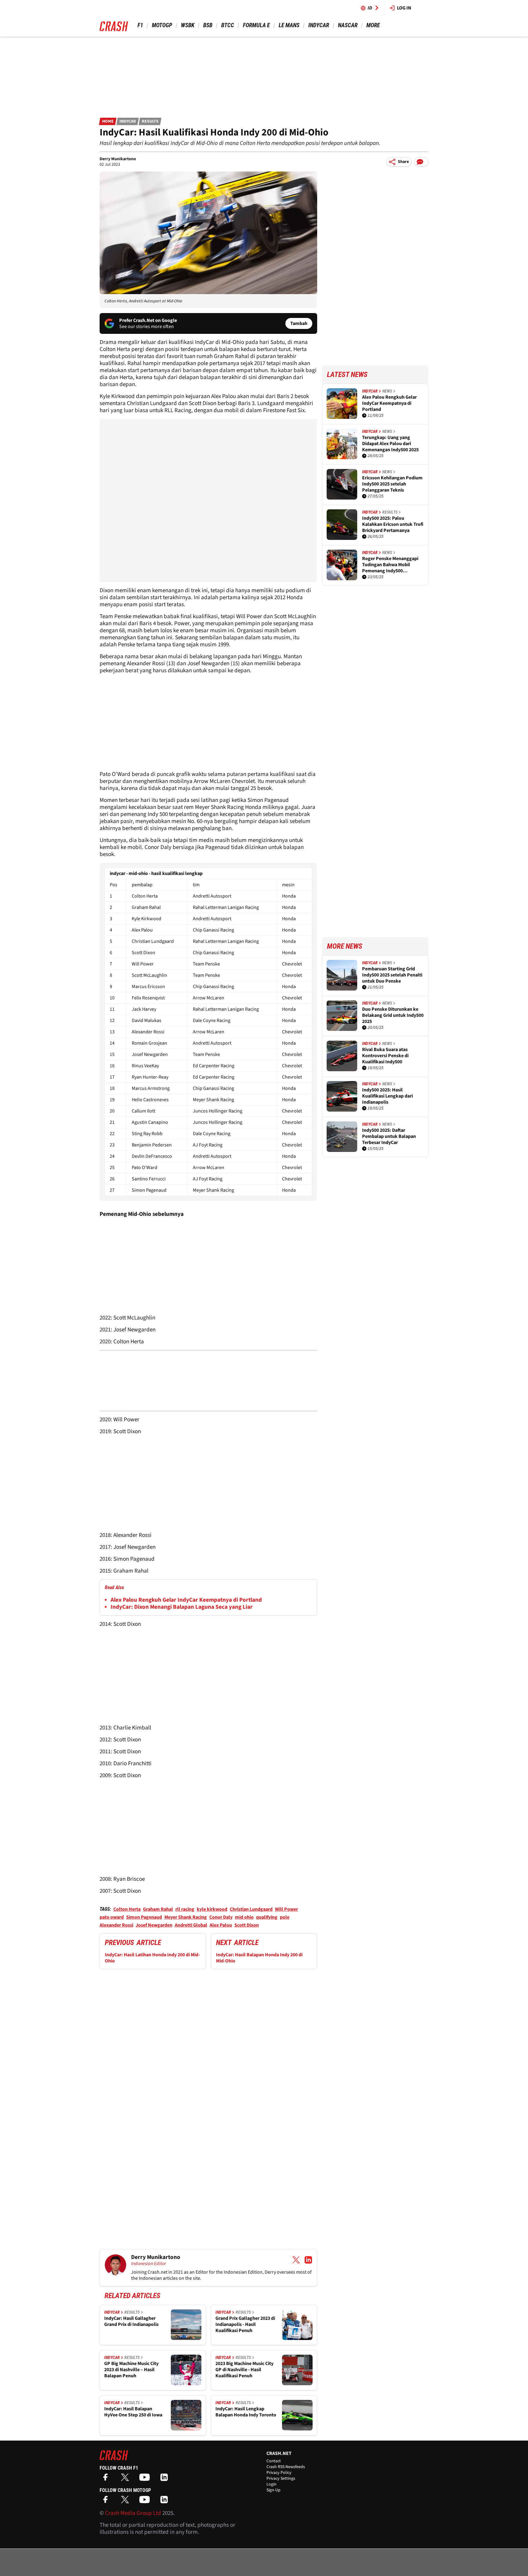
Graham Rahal (158, 1909)
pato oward (112, 1917)
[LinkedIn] (166, 2479)
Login (271, 2484)
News (387, 391)
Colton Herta (127, 1909)
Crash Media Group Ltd (133, 2513)
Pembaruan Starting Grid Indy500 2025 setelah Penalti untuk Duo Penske (392, 975)
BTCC (228, 25)
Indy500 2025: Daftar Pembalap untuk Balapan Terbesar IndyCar (389, 1136)
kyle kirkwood (212, 1909)
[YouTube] (146, 2479)
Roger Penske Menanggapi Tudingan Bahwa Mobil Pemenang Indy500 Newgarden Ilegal (390, 565)
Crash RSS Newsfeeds (286, 2467)
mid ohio (244, 1917)
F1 (140, 25)
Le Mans (289, 25)
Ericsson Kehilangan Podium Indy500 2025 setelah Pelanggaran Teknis (392, 484)
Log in (404, 8)
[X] (127, 2479)
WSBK (188, 25)
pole (285, 1917)
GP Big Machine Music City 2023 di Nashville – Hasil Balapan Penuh (131, 2370)
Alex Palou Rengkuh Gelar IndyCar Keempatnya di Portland (186, 1600)
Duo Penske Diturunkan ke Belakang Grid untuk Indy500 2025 (393, 1015)
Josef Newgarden (154, 1925)
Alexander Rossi (116, 1925)
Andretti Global (191, 1925)
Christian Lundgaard (251, 1909)
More (373, 25)
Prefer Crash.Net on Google (148, 320)
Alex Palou (221, 1925)
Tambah (299, 323)
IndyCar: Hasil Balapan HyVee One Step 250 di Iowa (133, 2412)
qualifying (267, 1917)
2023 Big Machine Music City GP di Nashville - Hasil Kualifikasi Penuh (244, 2370)
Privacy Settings (281, 2478)
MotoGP (162, 25)
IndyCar (319, 25)
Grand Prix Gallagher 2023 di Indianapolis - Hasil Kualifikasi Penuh (245, 2324)
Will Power (286, 1909)
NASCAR (348, 25)
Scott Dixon (247, 1925)
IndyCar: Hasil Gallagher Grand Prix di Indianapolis (131, 2321)
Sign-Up (273, 2490)
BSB (208, 25)
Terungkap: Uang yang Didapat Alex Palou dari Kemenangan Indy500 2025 (390, 444)
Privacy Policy (279, 2473)
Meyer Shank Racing (186, 1917)
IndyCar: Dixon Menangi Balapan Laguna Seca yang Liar (182, 1607)
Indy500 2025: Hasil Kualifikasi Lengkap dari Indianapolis (387, 1096)
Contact (274, 2461)
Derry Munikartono (118, 159)
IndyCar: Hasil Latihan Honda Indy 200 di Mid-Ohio (152, 1958)
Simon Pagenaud (144, 1917)
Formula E (256, 25)
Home (108, 121)
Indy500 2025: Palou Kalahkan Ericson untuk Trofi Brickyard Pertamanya (393, 524)
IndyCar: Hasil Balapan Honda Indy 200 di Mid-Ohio (259, 1958)
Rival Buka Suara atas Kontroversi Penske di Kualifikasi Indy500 (385, 1056)
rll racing (185, 1909)
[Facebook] (107, 2479)
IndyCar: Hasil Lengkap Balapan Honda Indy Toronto (246, 2412)
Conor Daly (221, 1917)
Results (150, 121)
